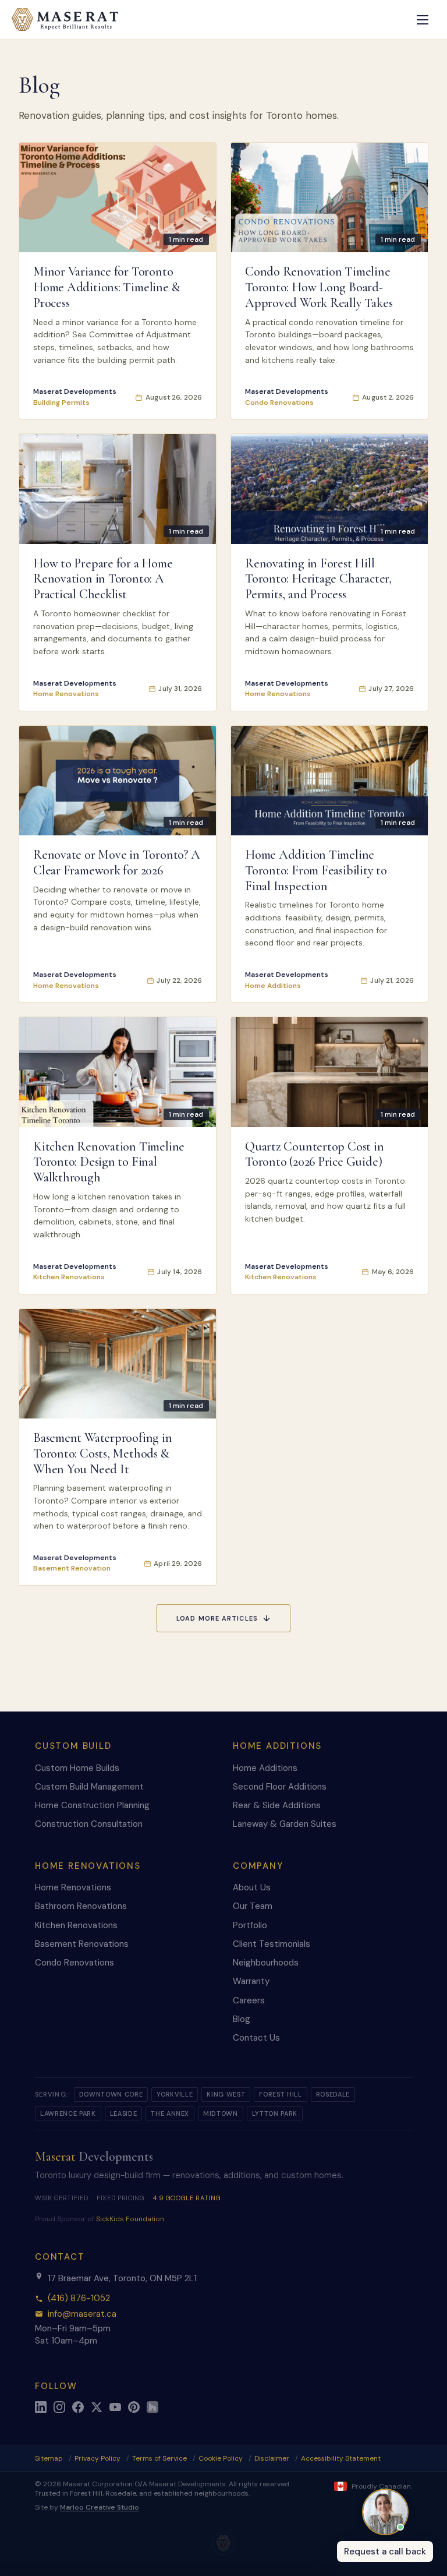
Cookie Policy (221, 2458)
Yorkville (175, 2094)
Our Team (253, 1906)
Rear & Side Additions (277, 1805)
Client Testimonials (272, 1944)
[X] (97, 2407)
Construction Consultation (89, 1824)
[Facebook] (78, 2407)
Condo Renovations (74, 1963)
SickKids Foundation (130, 2219)
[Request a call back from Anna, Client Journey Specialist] (385, 2512)
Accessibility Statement (341, 2458)
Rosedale (333, 2094)
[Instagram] (59, 2407)
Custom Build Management (89, 1787)
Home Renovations (73, 1887)
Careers (249, 2000)
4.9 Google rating (187, 2198)
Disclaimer (272, 2458)
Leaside (124, 2113)
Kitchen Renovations (76, 1925)
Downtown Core (111, 2094)
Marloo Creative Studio (100, 2507)
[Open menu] (423, 20)
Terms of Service (159, 2458)
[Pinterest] (134, 2407)
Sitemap (49, 2459)
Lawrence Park (68, 2113)
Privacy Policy (97, 2458)
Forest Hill (280, 2094)
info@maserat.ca (82, 2314)
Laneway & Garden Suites (285, 1824)
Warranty (251, 1981)
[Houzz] (152, 2407)
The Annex (170, 2113)
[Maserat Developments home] (65, 20)
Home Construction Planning (92, 1805)
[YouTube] (115, 2407)
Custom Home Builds (77, 1768)
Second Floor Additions (280, 1787)
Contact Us (256, 2038)
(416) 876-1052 (79, 2298)
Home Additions (265, 1768)
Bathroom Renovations (81, 1906)
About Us (252, 1887)
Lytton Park (275, 2113)
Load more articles (217, 1618)
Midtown (221, 2113)
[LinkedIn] (41, 2407)
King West (226, 2094)
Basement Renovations (82, 1944)
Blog (242, 2019)
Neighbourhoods (266, 1963)
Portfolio (250, 1925)
